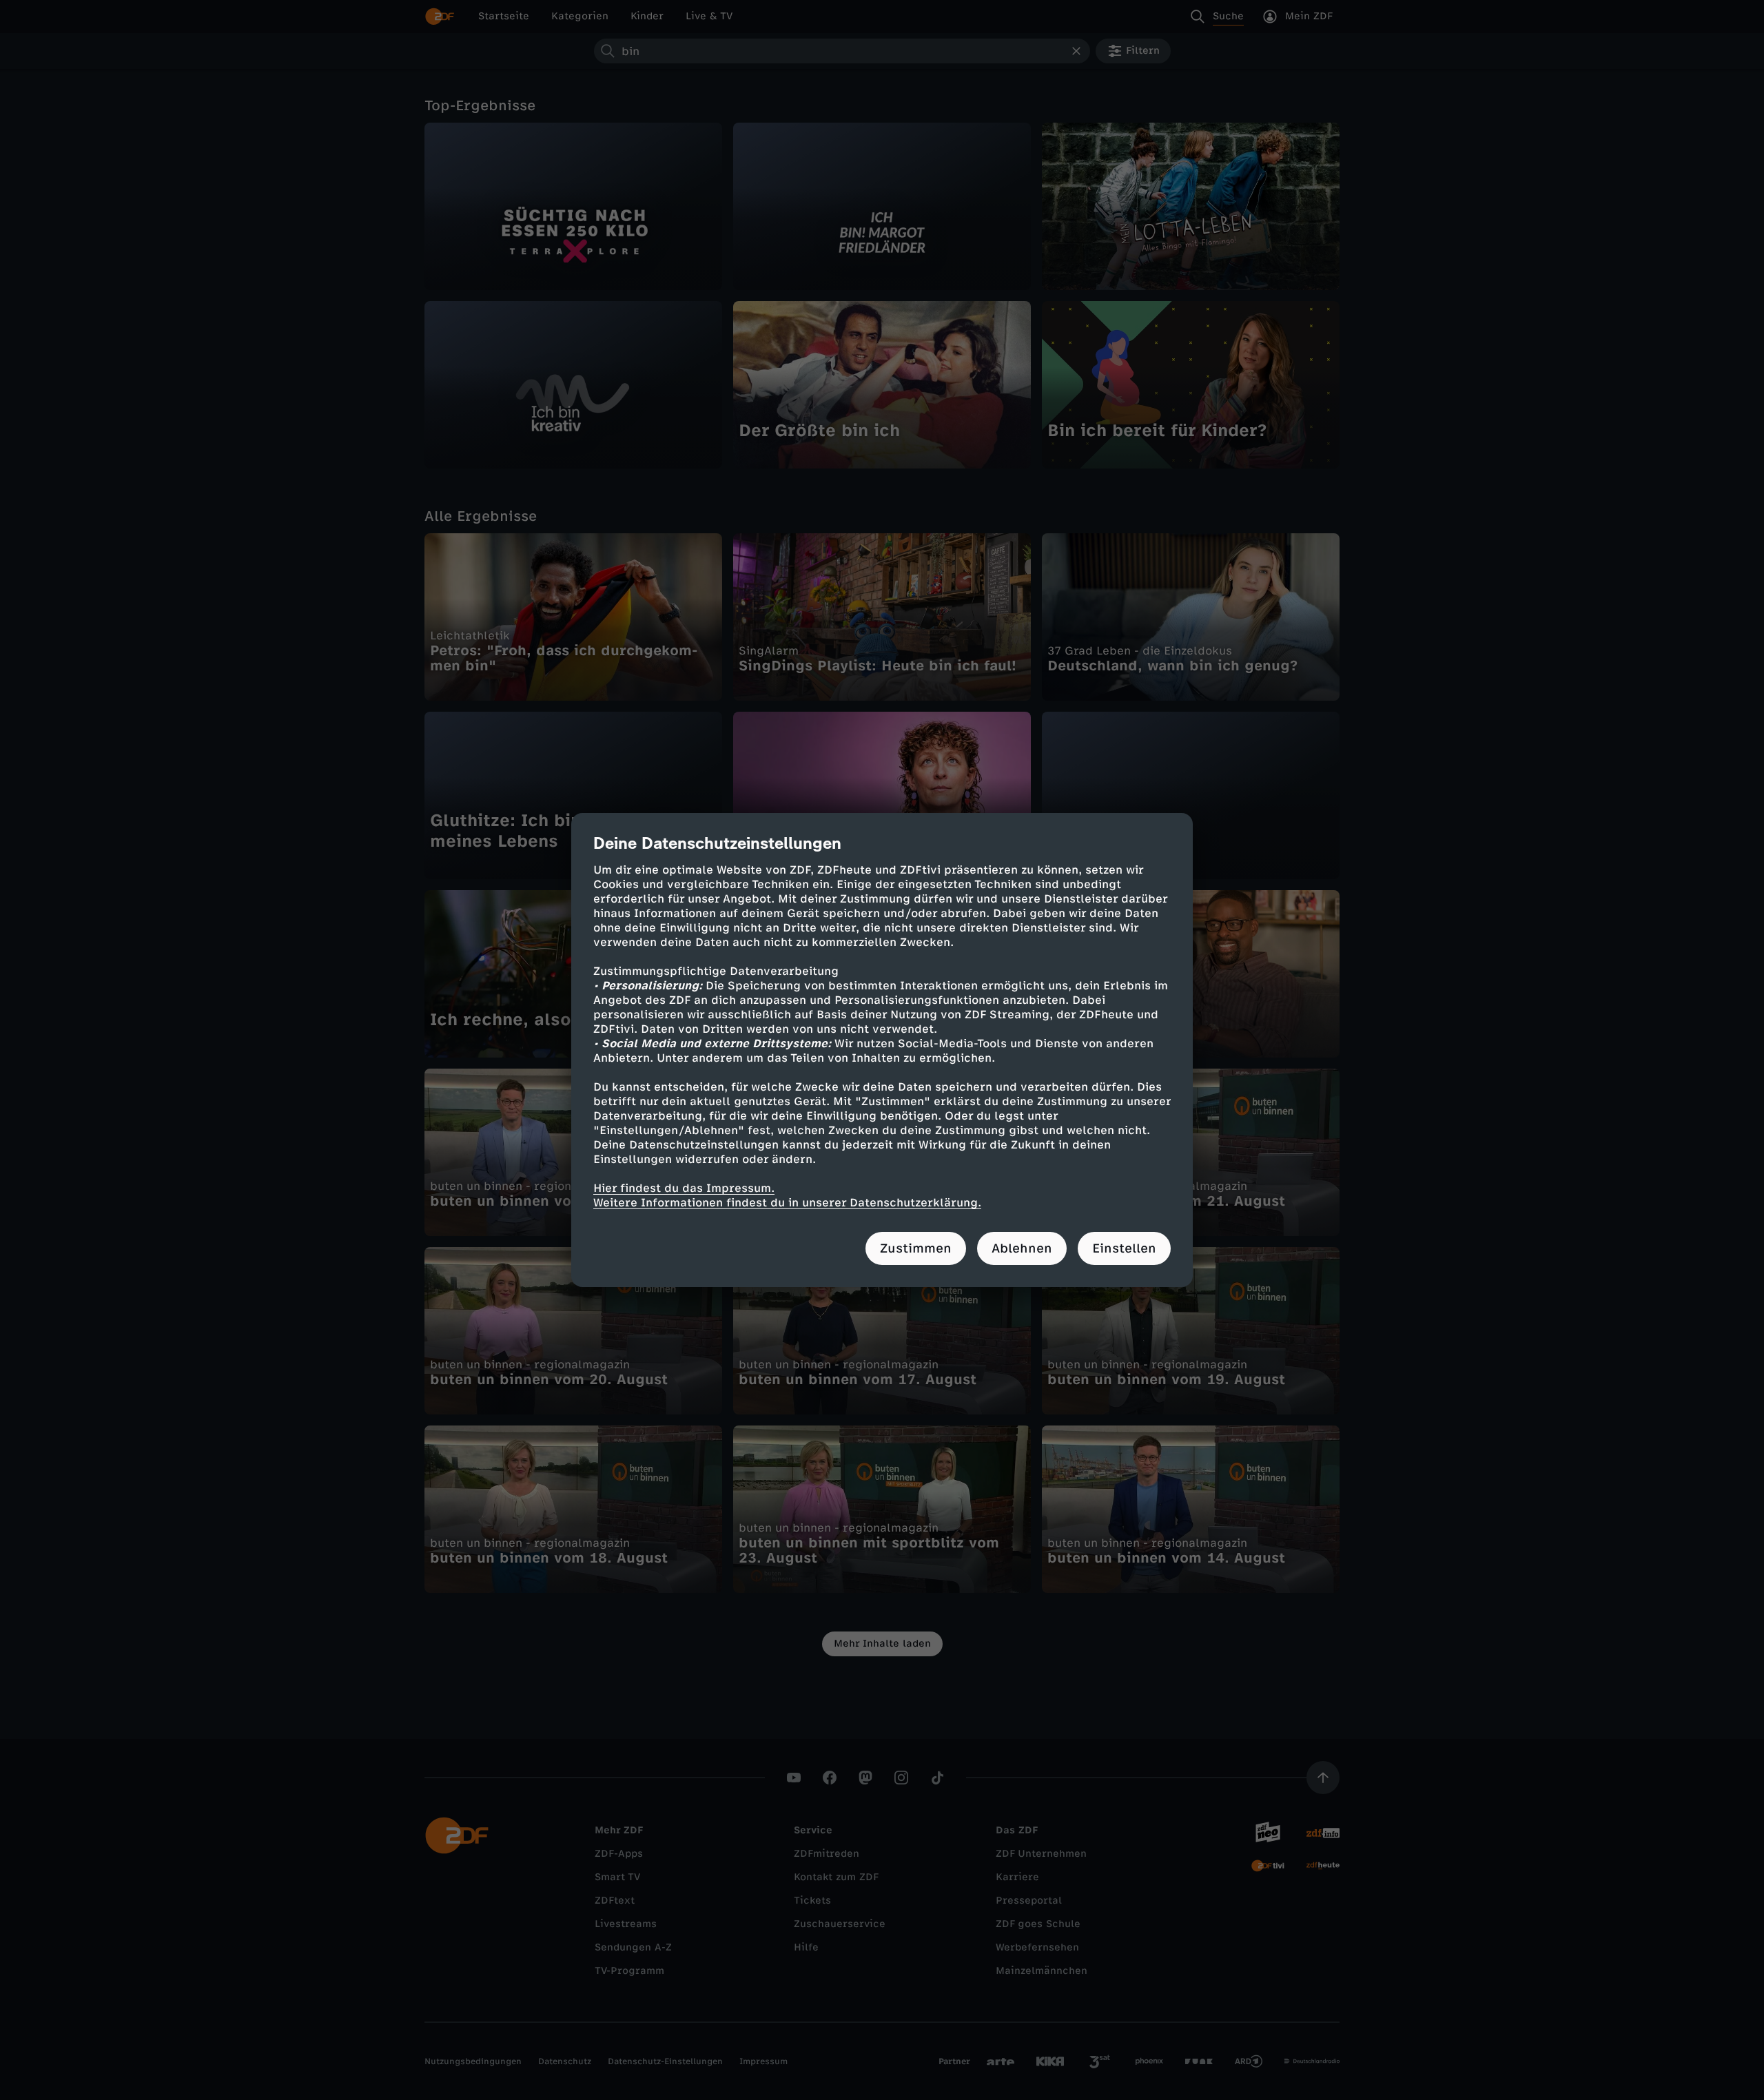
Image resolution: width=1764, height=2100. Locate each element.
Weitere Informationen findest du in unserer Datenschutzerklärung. (787, 1203)
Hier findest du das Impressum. (684, 1188)
